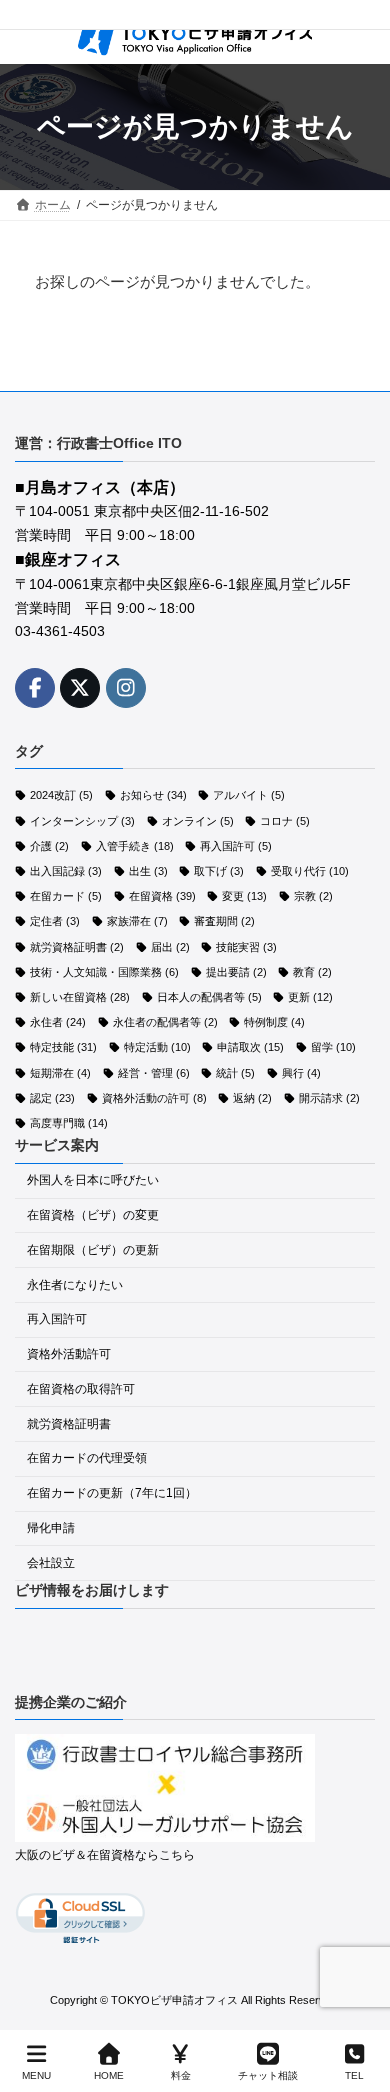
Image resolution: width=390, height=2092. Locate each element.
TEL (354, 2075)
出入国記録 (66, 871)
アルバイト (249, 795)
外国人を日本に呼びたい (93, 1180)
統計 (235, 1072)
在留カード (66, 896)
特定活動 (157, 1047)
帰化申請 (51, 1528)
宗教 (313, 896)
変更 (244, 896)
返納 (252, 1097)
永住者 (58, 1022)
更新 (310, 997)
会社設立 (51, 1562)
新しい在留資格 (80, 997)
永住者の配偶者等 (165, 1022)
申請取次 (250, 1047)
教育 (312, 971)
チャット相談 (268, 2075)
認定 (52, 1097)
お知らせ (153, 795)
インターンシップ (82, 820)
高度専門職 (69, 1123)
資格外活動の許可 (154, 1097)
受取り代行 (310, 871)
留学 (333, 1047)
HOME (109, 2075)
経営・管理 (154, 1072)
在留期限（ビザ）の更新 (93, 1249)
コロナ (285, 820)
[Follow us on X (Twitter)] (80, 687)
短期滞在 (60, 1072)
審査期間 (224, 921)
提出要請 (236, 971)
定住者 (55, 921)
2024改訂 (61, 795)
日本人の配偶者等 (209, 997)
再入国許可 (236, 845)
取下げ (219, 871)
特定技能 (63, 1047)
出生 (148, 871)
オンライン (198, 820)
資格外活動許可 (69, 1354)
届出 (170, 946)
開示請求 (329, 1097)
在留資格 (162, 896)
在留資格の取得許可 (81, 1389)
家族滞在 (137, 921)
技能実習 (246, 946)
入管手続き (135, 845)
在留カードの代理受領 (87, 1458)
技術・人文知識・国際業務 (104, 971)
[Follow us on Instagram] (126, 687)
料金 (181, 2075)
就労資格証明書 (77, 946)
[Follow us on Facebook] (35, 687)
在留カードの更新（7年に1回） (112, 1493)
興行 (301, 1072)
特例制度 (274, 1022)
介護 (49, 845)
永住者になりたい (75, 1284)
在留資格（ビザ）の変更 (93, 1215)
